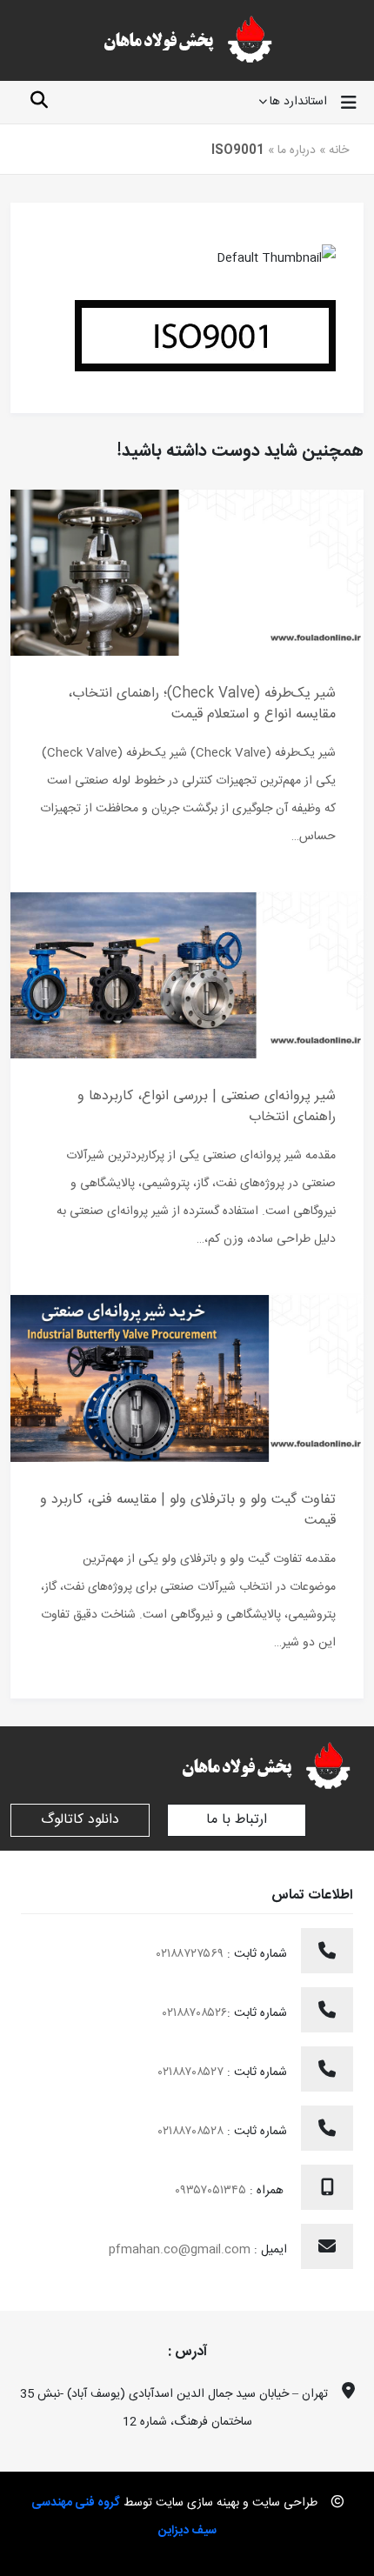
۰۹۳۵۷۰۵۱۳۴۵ (212, 2191)
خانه (339, 150)
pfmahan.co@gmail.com (180, 2250)
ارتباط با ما (237, 1820)
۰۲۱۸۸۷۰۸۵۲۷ (193, 2072)
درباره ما (297, 150)
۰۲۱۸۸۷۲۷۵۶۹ (192, 1954)
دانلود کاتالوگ (80, 1820)
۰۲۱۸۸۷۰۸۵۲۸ (193, 2132)
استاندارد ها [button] (298, 102)
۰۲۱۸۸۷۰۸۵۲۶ (195, 2013)
